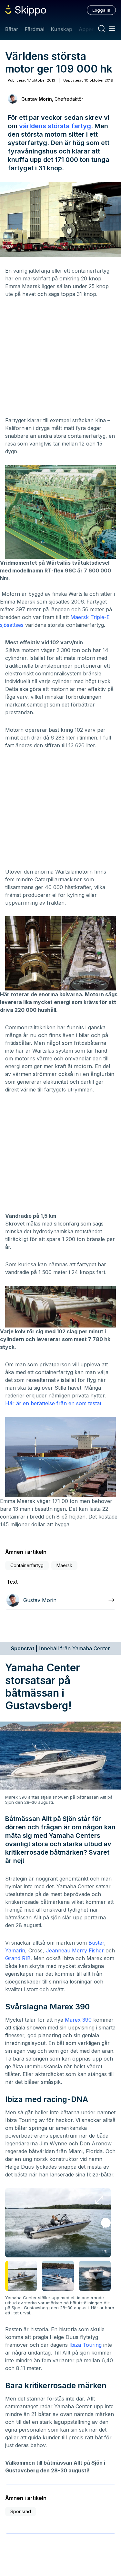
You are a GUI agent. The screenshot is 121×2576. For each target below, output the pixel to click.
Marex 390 (78, 2020)
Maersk (64, 1565)
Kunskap (62, 29)
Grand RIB (18, 1958)
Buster (96, 1943)
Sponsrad (21, 2511)
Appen (87, 29)
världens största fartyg (55, 126)
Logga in (101, 10)
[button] (106, 2223)
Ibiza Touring (86, 2345)
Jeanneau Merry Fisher (75, 1950)
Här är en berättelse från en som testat (53, 1403)
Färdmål (34, 29)
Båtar (12, 29)
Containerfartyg (27, 1565)
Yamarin (15, 1950)
